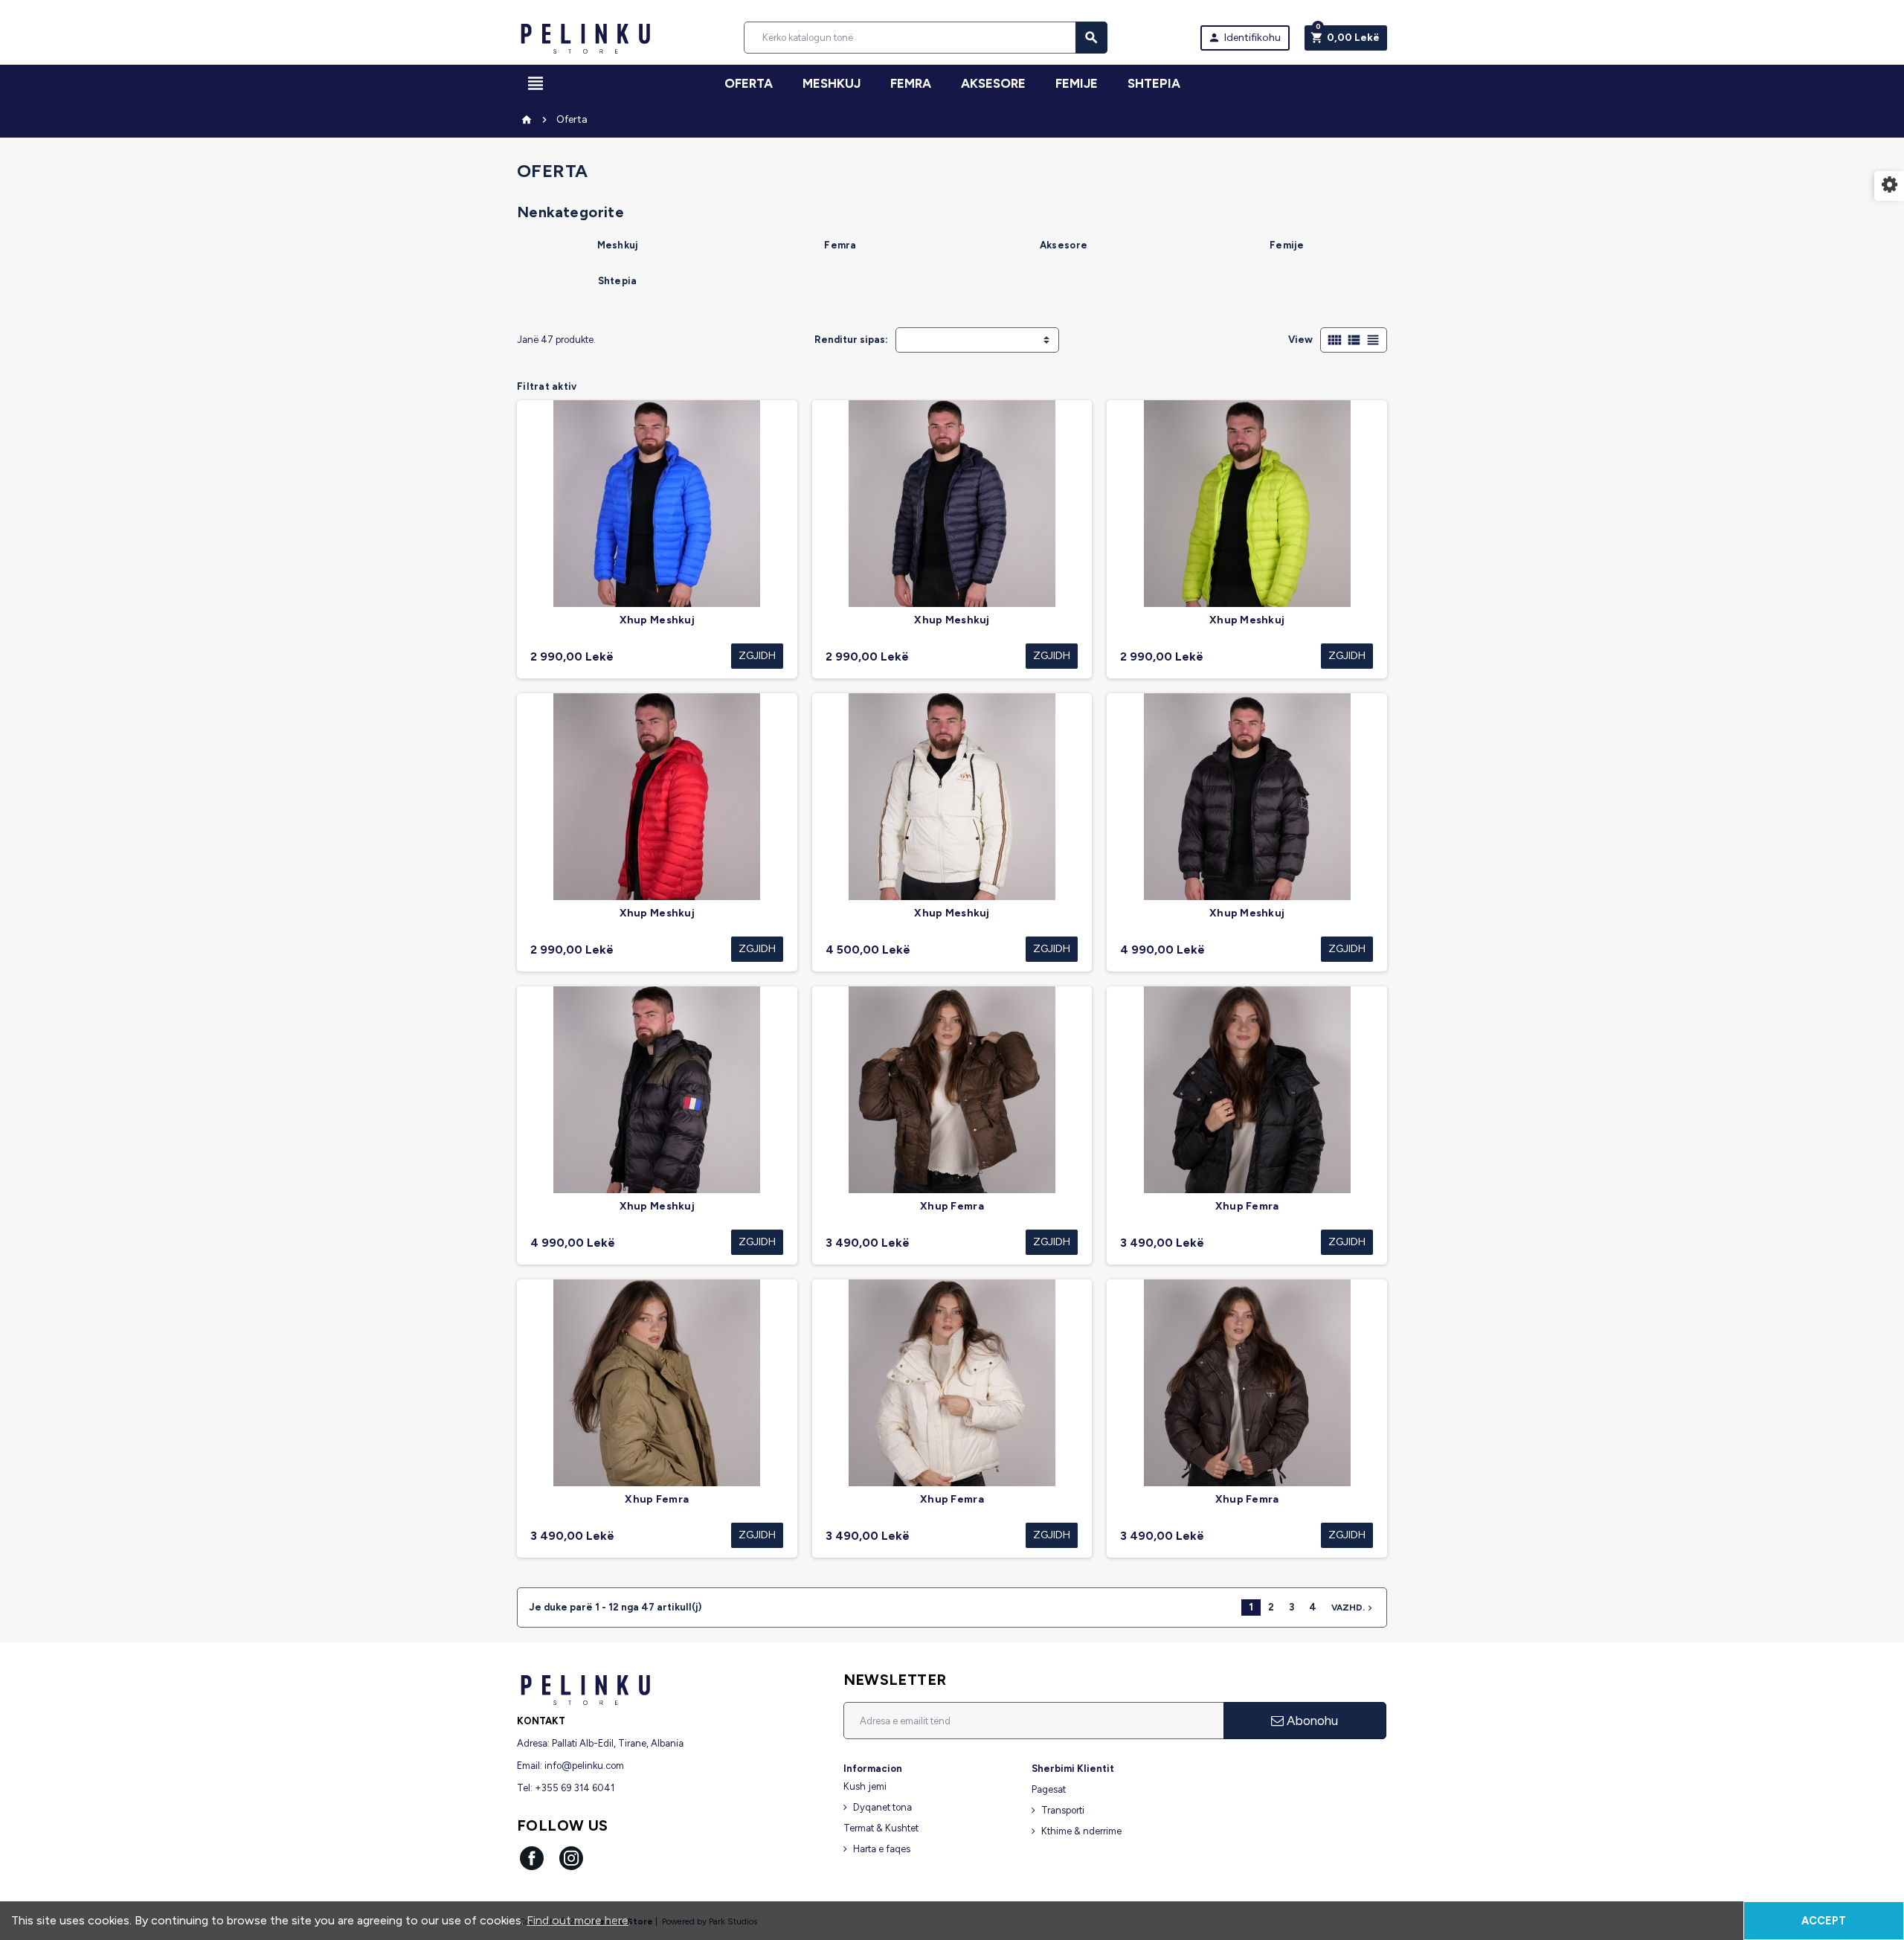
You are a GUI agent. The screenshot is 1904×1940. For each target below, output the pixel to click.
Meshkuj (618, 245)
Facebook (532, 1858)
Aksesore (1064, 245)
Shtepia (1154, 83)
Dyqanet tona (882, 1807)
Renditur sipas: (851, 340)
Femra (840, 245)
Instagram (571, 1858)
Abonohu (1311, 1721)
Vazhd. (1353, 1608)
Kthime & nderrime (1081, 1831)
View (1300, 340)
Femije (1287, 245)
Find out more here (578, 1920)
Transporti (1063, 1810)
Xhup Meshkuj (657, 620)
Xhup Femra (952, 1206)
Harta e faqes (882, 1849)
